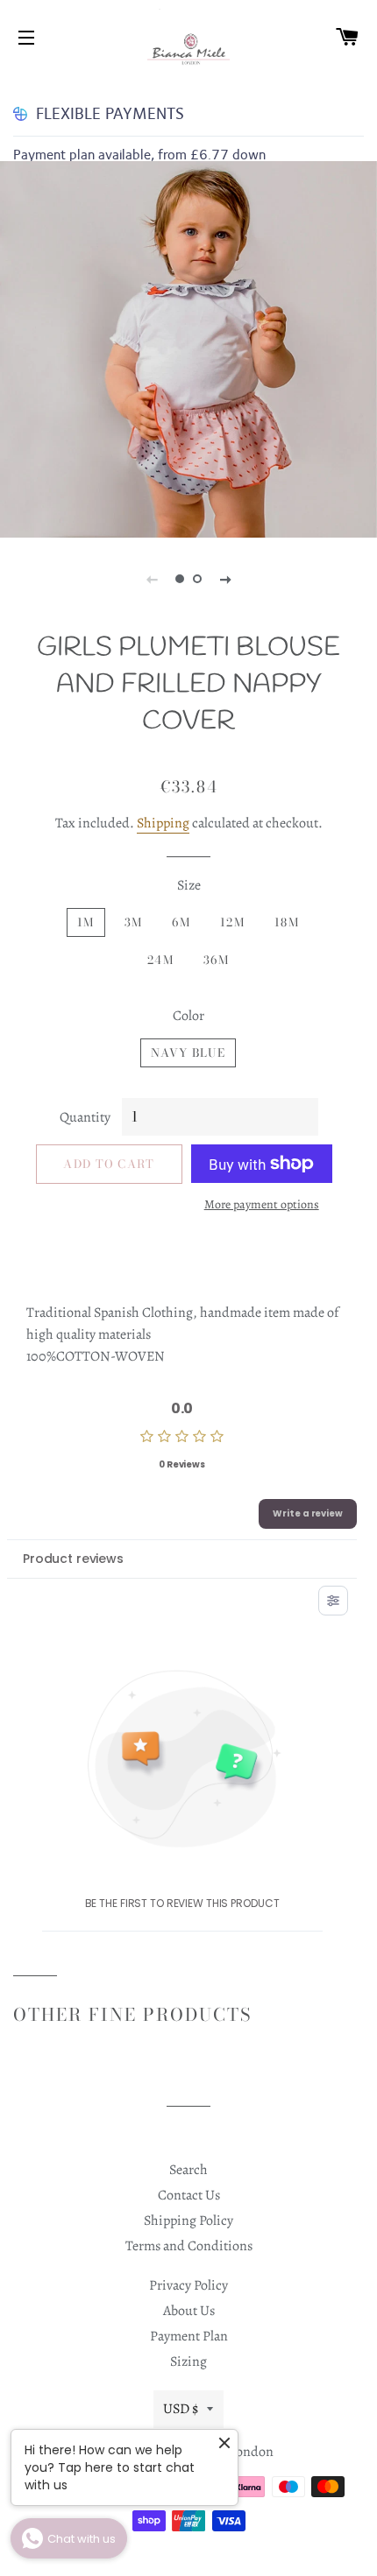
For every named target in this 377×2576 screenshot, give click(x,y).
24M (160, 960)
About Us (189, 2311)
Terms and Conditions (189, 2246)
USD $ (181, 2409)
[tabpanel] (188, 349)
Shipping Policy (188, 2221)
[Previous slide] (152, 579)
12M (232, 922)
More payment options (262, 1204)
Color (188, 1016)
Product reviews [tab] (73, 1559)
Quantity (85, 1117)
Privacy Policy (188, 2285)
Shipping (163, 823)
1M (86, 922)
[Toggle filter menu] (333, 1601)
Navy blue (188, 1052)
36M (216, 960)
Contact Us (189, 2195)
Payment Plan (189, 2336)
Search (188, 2170)
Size (189, 885)
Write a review (308, 1513)
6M (181, 922)
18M (287, 922)
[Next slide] (225, 579)
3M (134, 922)
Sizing (188, 2361)
